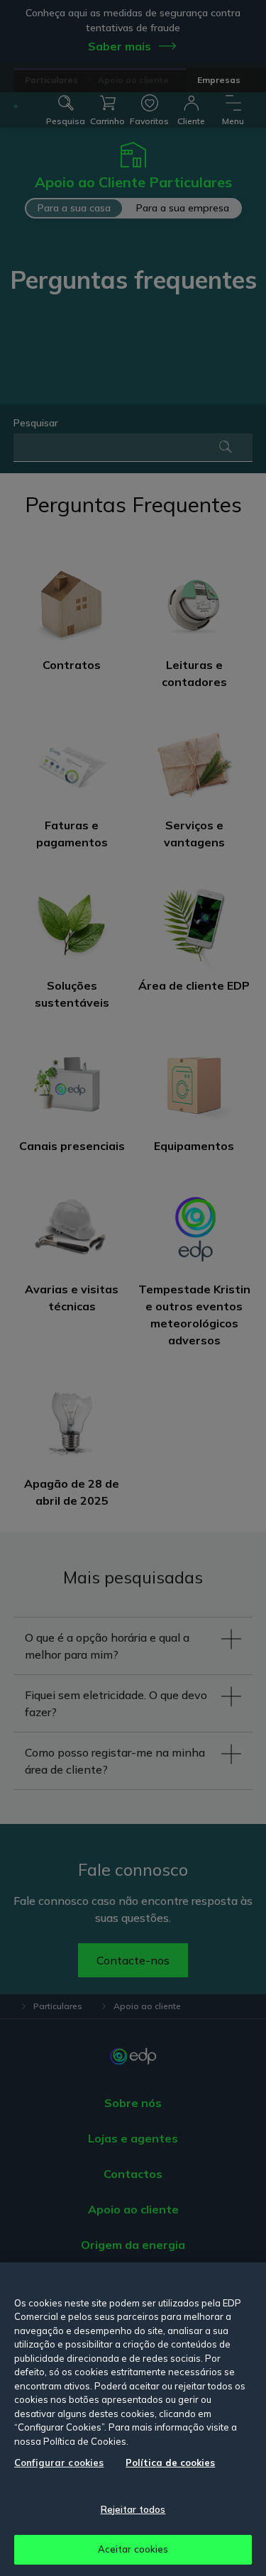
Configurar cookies (59, 2462)
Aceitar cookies (133, 2549)
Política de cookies (170, 2462)
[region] (133, 2419)
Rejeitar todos (133, 2509)
